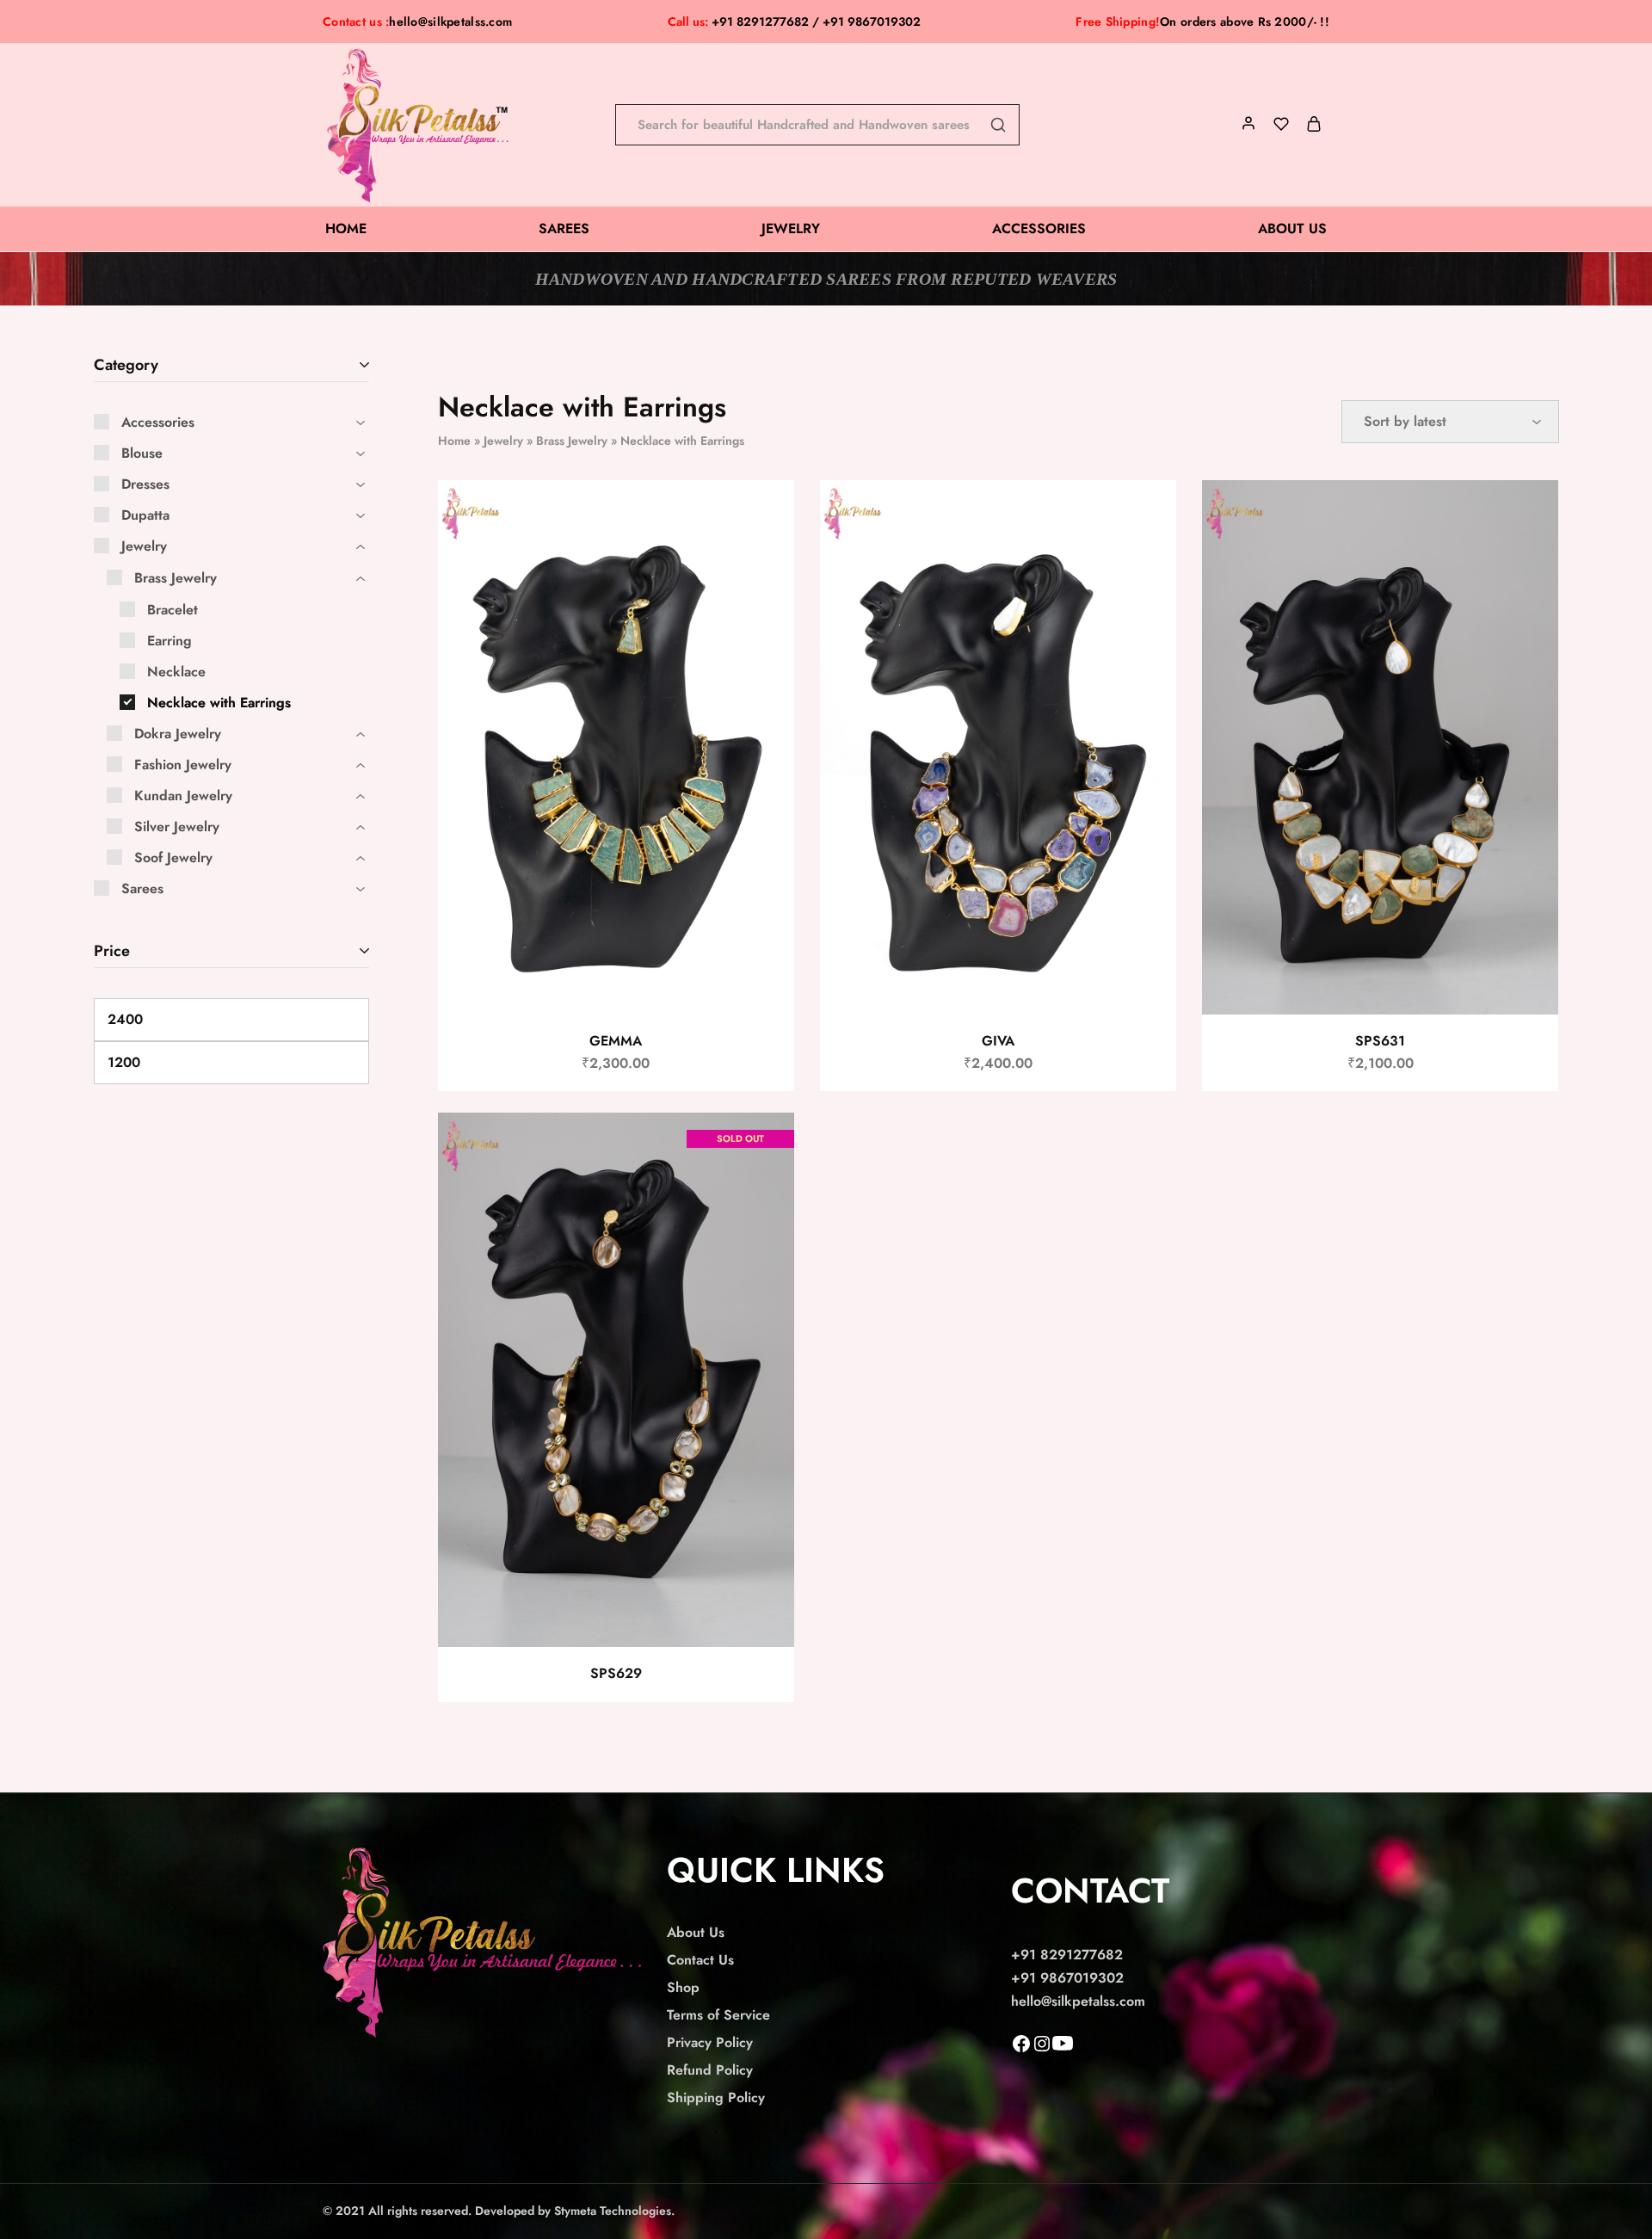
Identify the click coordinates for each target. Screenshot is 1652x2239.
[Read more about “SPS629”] (762, 1190)
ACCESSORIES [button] (1039, 229)
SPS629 (616, 1673)
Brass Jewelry (572, 441)
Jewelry (503, 441)
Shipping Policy (716, 2097)
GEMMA (616, 1041)
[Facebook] (1021, 2049)
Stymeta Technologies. (614, 2211)
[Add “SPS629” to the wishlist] (765, 1147)
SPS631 (1380, 1041)
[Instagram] (1042, 2049)
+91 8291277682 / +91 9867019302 (794, 22)
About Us (696, 1932)
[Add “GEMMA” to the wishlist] (765, 515)
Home (454, 441)
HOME (346, 229)
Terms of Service (718, 2015)
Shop (683, 1987)
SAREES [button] (564, 229)
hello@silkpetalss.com (450, 22)
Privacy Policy (710, 2042)
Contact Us (700, 1960)
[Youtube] (1063, 2049)
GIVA (998, 1041)
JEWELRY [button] (791, 229)
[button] (762, 558)
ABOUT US (1292, 229)
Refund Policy (710, 2070)
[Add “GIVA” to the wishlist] (1147, 515)
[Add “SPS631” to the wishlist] (1530, 515)
